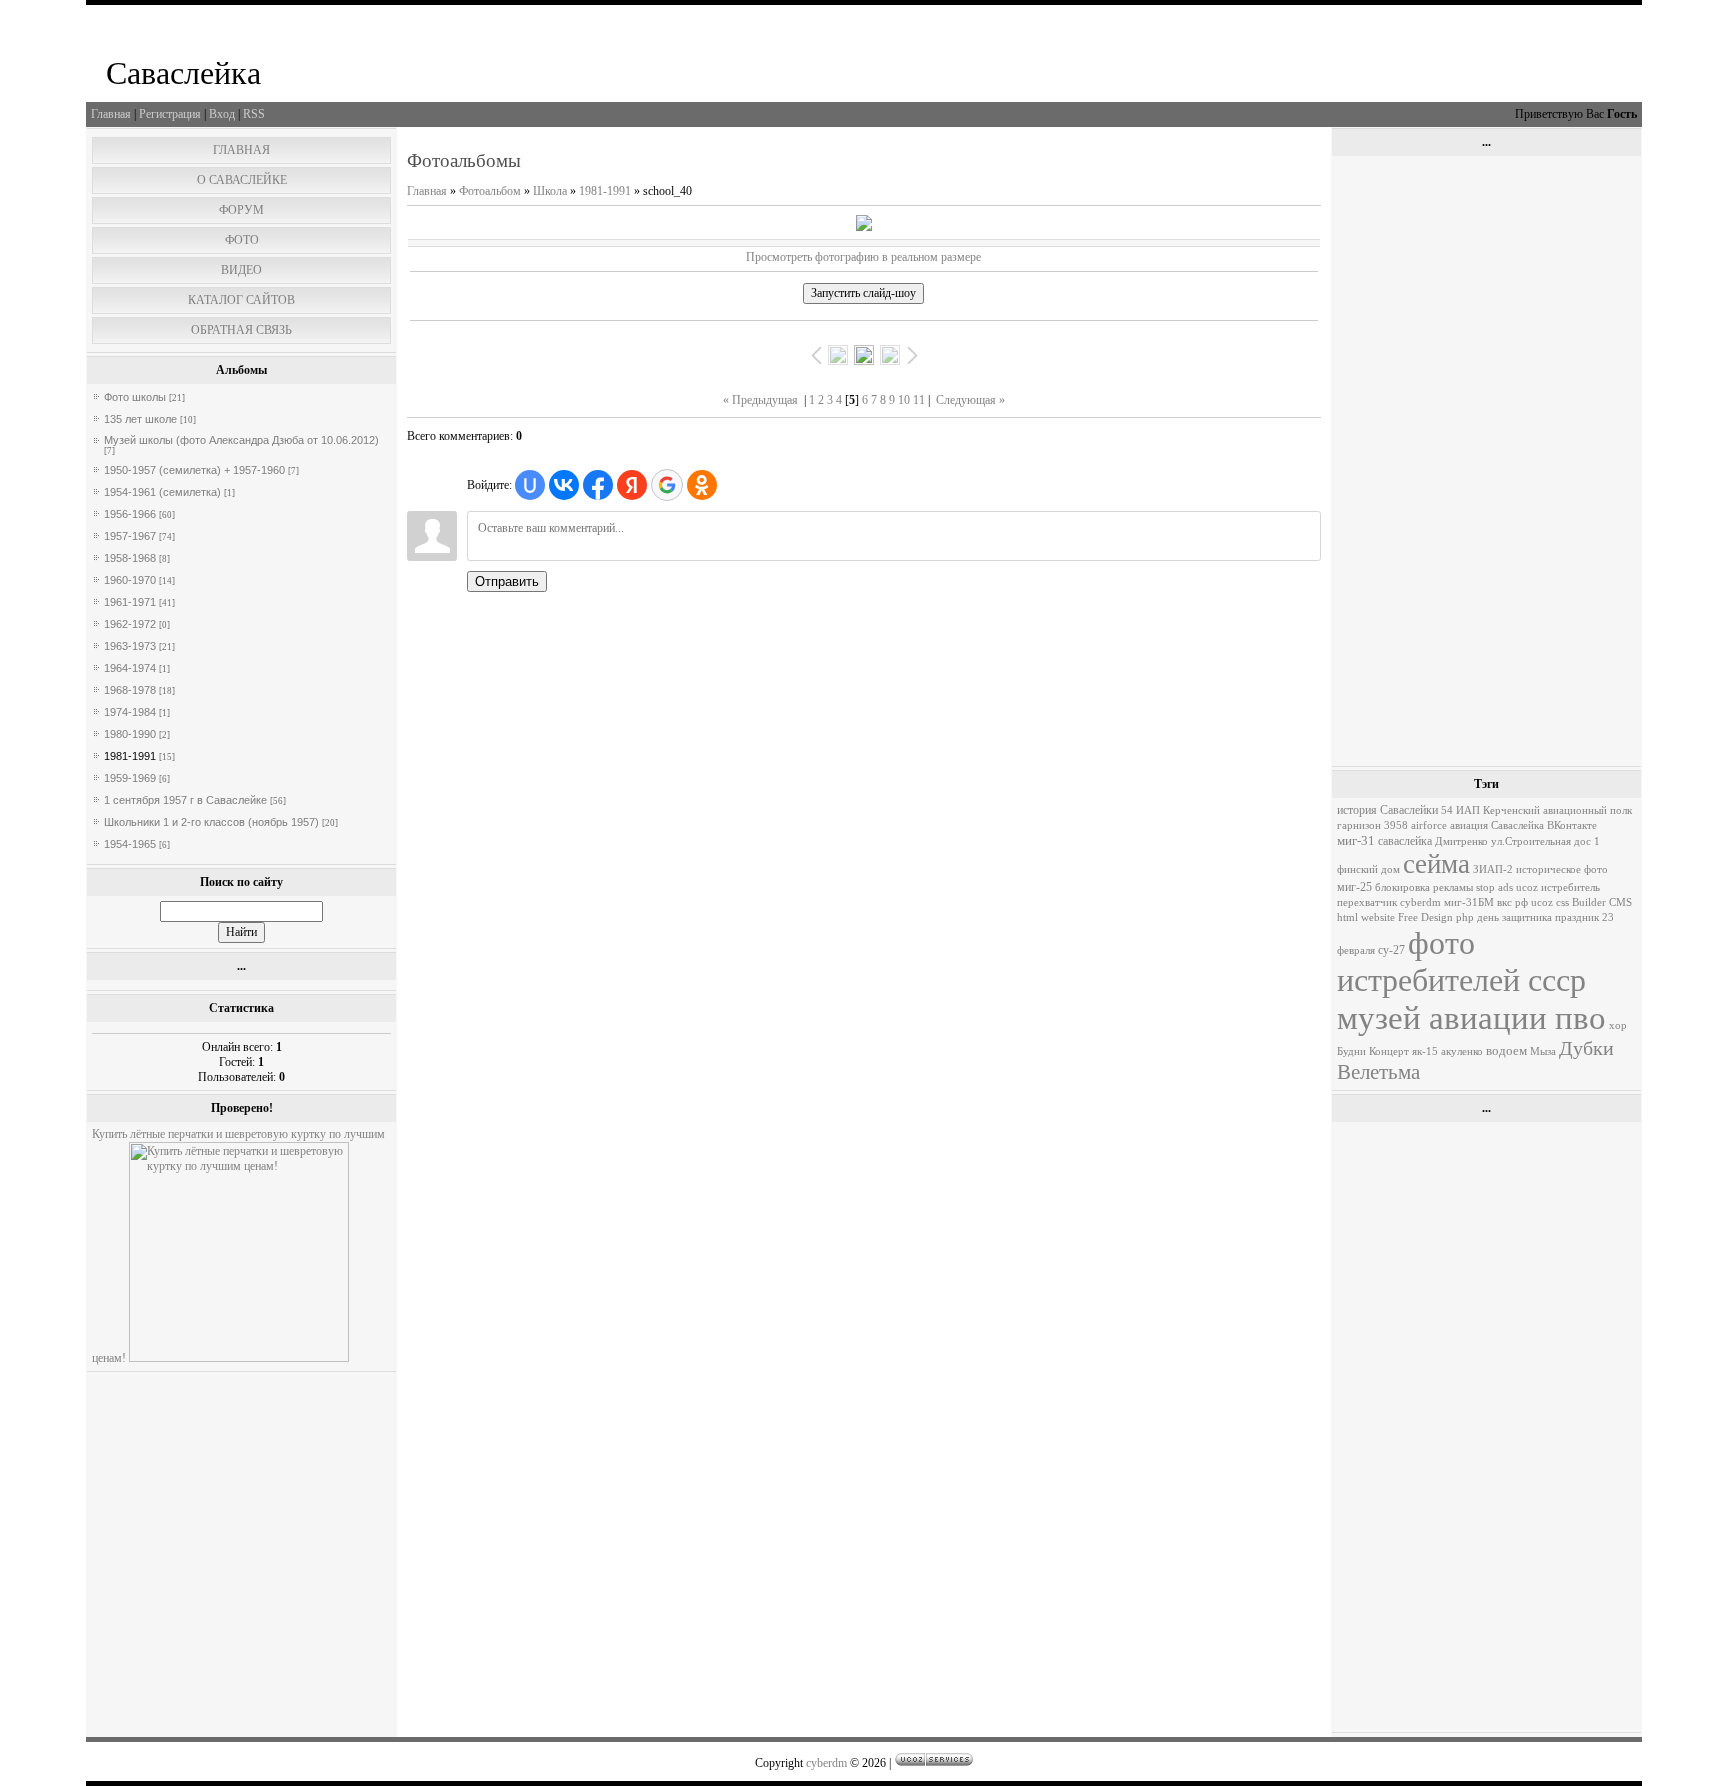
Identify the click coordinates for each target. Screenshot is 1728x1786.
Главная (111, 114)
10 (904, 400)
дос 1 (1587, 841)
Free (1408, 917)
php (1465, 917)
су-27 (1391, 950)
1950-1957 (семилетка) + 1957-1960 (194, 470)
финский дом (1368, 869)
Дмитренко (1461, 841)
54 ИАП (1460, 810)
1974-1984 (130, 712)
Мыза (1543, 1051)
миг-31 (1356, 840)
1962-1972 (130, 624)
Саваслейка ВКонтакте (1544, 825)
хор (1618, 1025)
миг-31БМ (1469, 902)
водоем (1506, 1050)
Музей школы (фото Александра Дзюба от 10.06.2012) (241, 440)
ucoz (1542, 902)
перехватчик (1367, 902)
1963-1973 (130, 646)
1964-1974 (130, 668)
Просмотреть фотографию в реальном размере (863, 257)
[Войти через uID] (530, 485)
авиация (1469, 825)
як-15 (1425, 1051)
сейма (1436, 864)
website (1378, 917)
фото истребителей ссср (1461, 961)
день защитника (1514, 917)
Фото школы (135, 397)
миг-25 (1354, 887)
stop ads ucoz (1507, 887)
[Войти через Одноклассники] (702, 485)
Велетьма (1378, 1072)
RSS (254, 114)
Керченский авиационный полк (1557, 810)
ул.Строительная (1531, 841)
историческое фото (1562, 869)
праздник (1577, 917)
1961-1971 (130, 602)
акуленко (1462, 1051)
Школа (550, 191)
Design (1437, 917)
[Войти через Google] (667, 485)
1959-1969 (130, 778)
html (1347, 917)
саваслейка (1405, 841)
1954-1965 (130, 844)
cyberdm (1420, 902)
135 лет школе (140, 419)
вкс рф (1512, 902)
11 (919, 400)
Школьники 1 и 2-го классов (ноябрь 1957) (211, 822)
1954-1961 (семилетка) (162, 492)
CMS (1620, 902)
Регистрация (170, 114)
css (1562, 902)
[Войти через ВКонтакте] (564, 485)
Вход (222, 114)
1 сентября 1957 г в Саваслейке (185, 800)
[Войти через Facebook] (598, 485)
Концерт (1389, 1051)
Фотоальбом (490, 191)
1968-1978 (130, 690)
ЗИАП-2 (1493, 869)
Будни (1351, 1051)
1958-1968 (130, 558)
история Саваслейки (1387, 810)
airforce (1429, 825)
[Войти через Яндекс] (632, 485)
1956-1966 (130, 514)
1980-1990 (130, 734)
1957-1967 (130, 536)
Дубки (1586, 1048)
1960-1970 (130, 580)
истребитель (1570, 887)
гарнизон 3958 (1372, 825)
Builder (1589, 902)
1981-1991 (130, 756)
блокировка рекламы (1424, 887)
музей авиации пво (1471, 1017)
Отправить (507, 581)
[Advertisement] (1486, 461)
